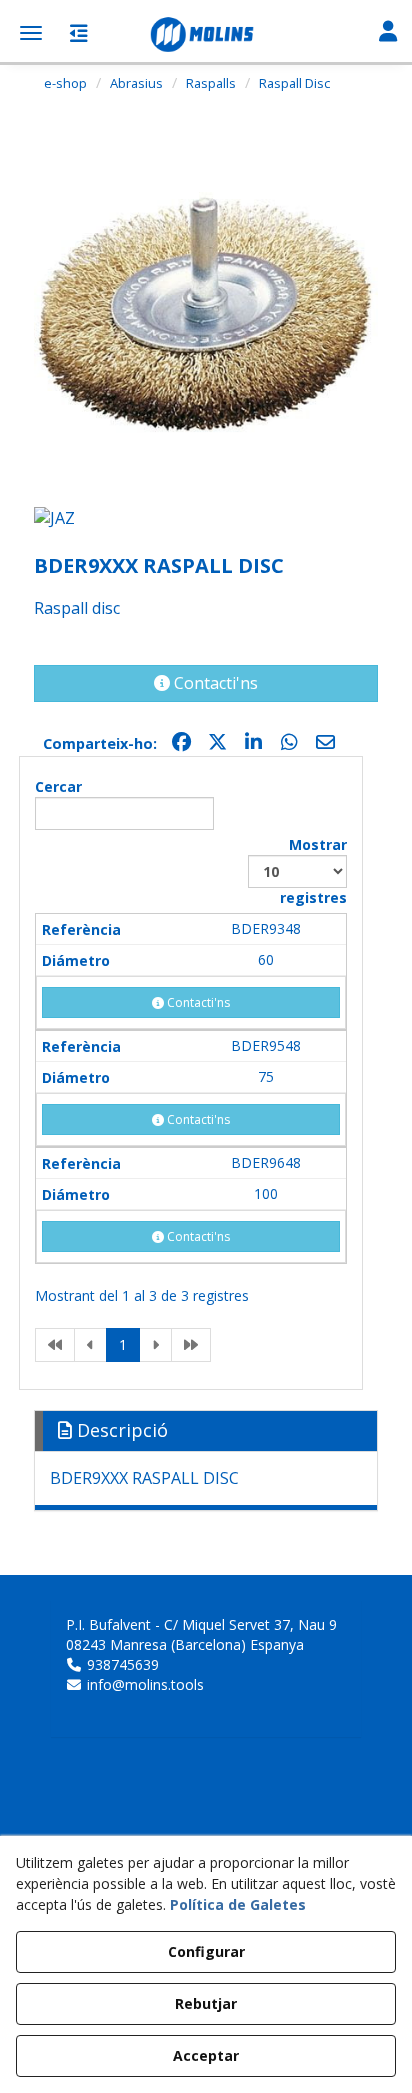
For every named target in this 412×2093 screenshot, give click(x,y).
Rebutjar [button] (206, 2003)
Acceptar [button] (206, 2055)
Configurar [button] (206, 1951)
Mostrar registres (313, 871)
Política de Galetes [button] (238, 1904)
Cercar (58, 786)
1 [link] (123, 1344)
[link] (55, 1345)
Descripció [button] (120, 1430)
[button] (206, 35)
